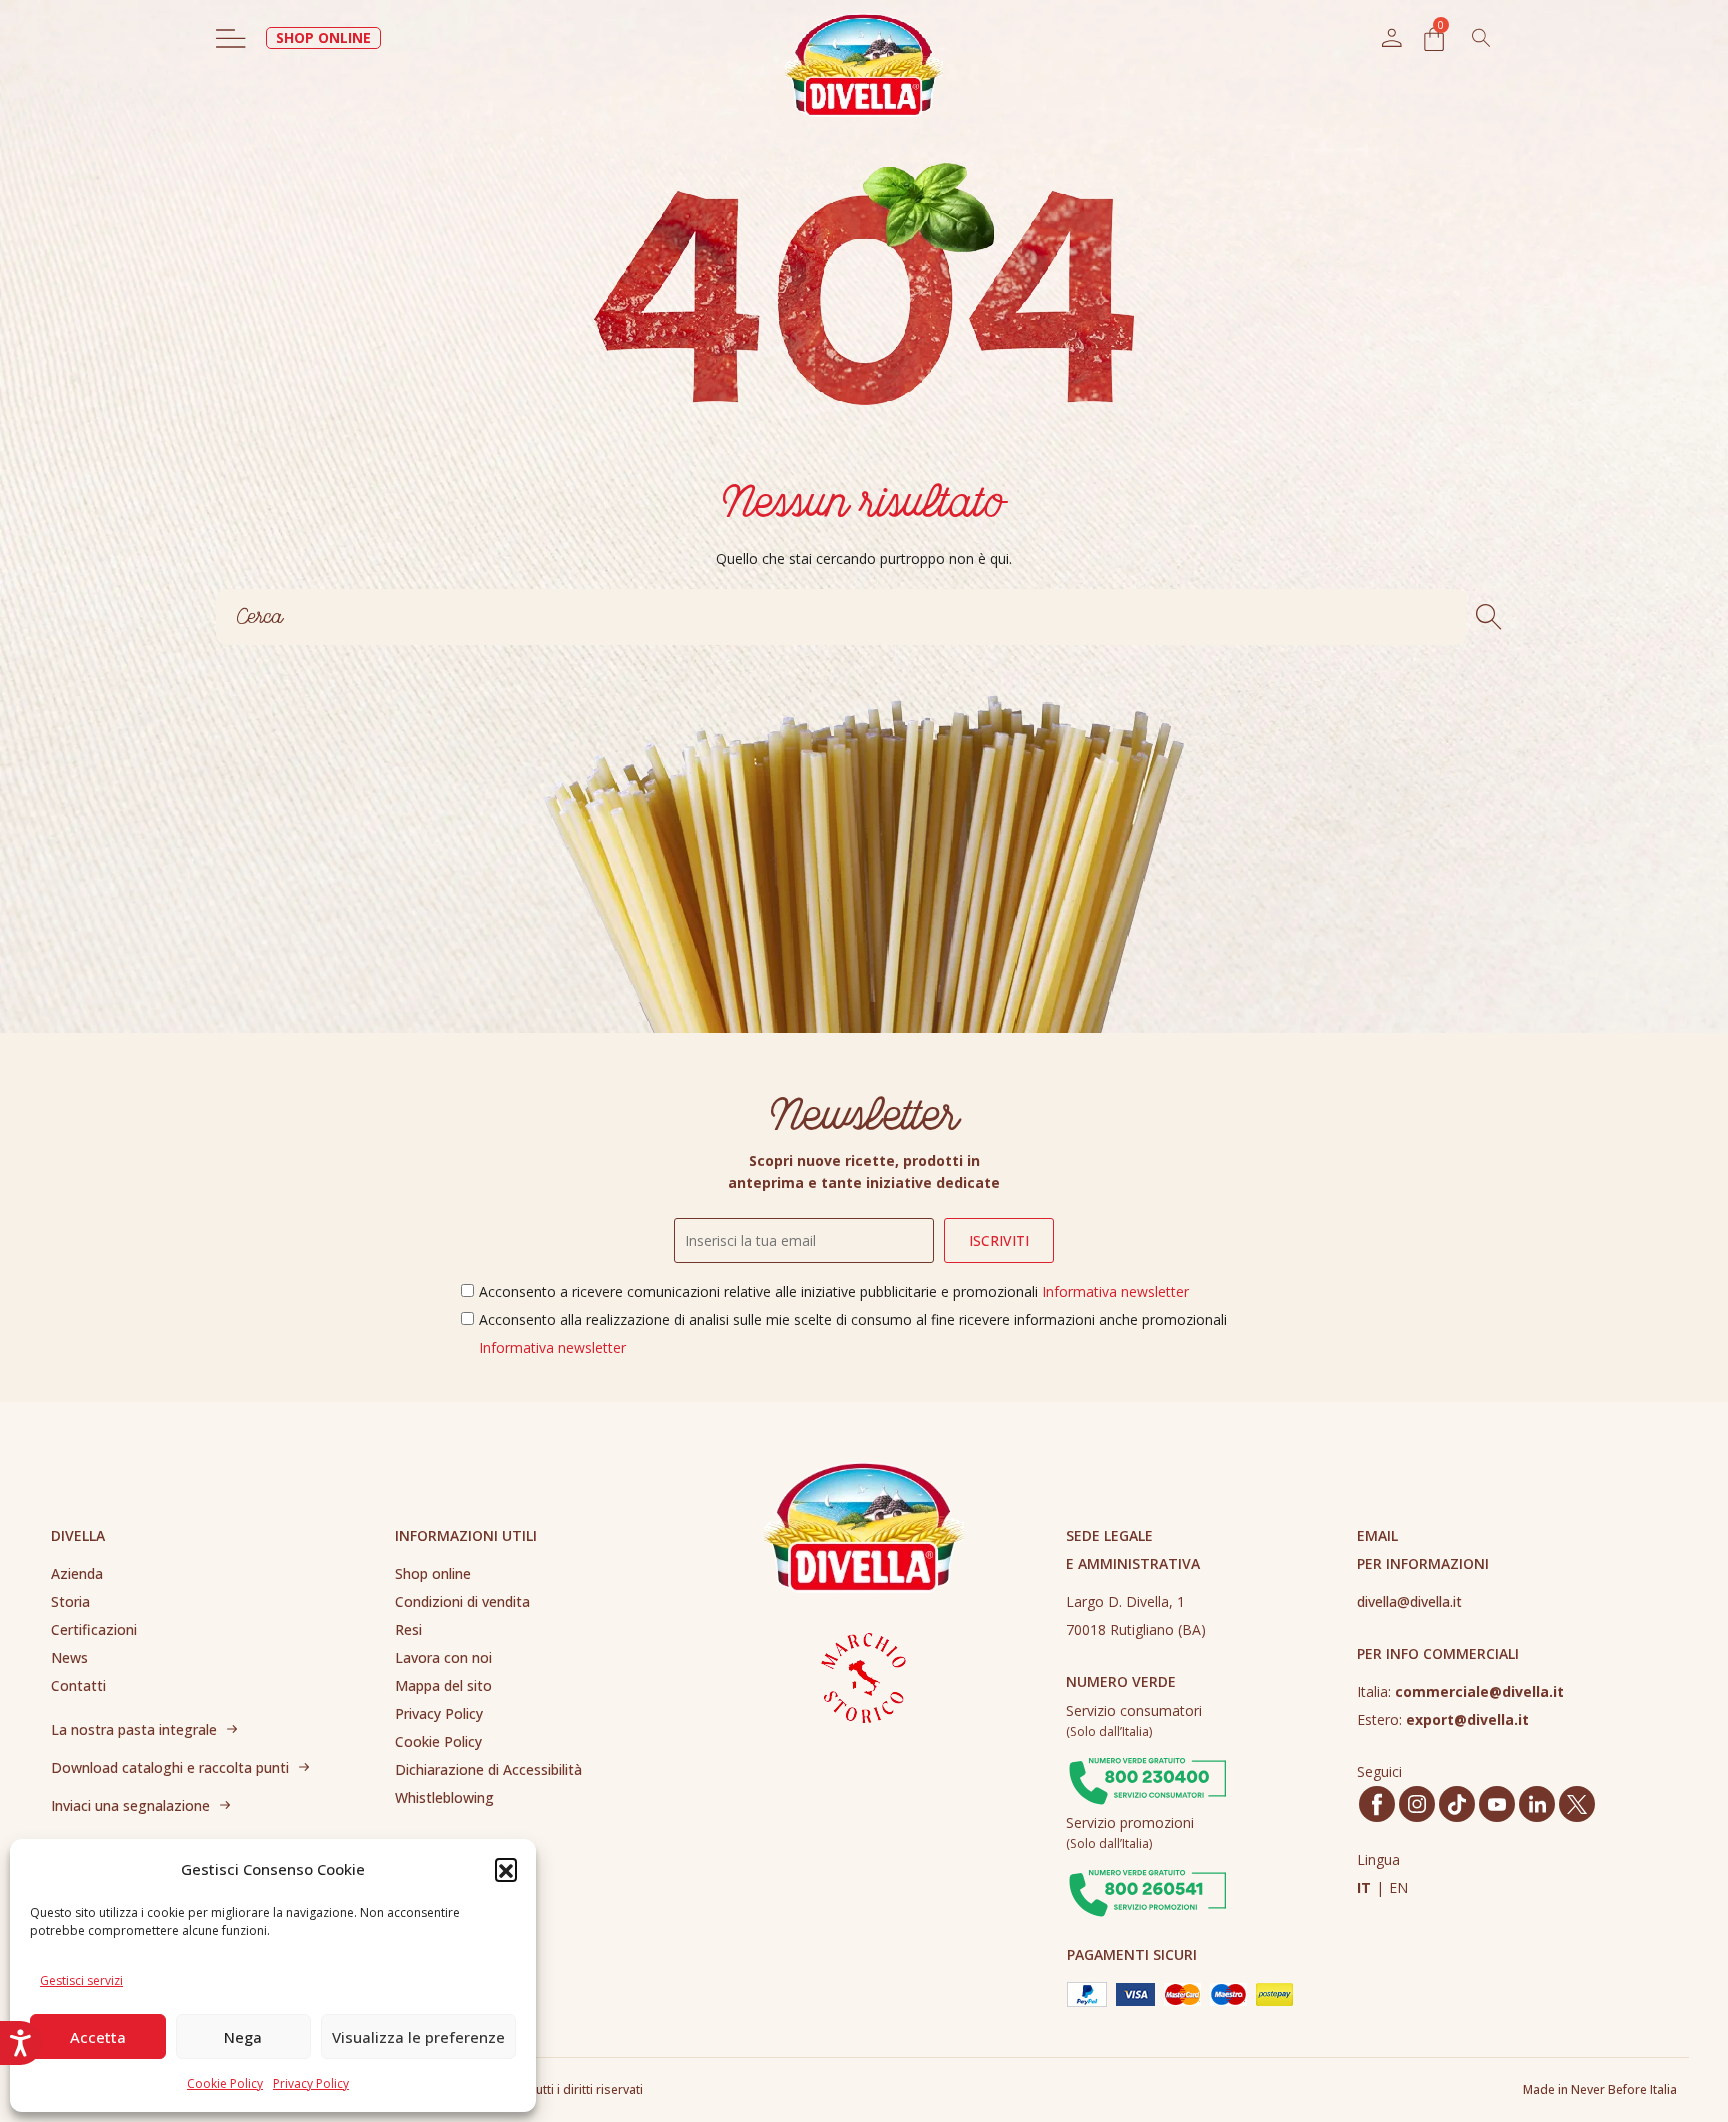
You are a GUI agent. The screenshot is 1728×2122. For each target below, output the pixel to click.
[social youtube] (1497, 1804)
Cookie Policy (225, 2083)
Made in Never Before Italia (1600, 2089)
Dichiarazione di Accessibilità (488, 1769)
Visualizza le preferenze (418, 2037)
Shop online (433, 1573)
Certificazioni (94, 1629)
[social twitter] (1577, 1804)
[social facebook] (1377, 1804)
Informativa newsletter (1115, 1291)
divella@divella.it (1409, 1601)
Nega (243, 2037)
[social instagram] (1417, 1804)
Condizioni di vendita (462, 1601)
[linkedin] (1537, 1804)
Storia (70, 1601)
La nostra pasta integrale (134, 1729)
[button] (506, 1869)
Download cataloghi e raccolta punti (170, 1767)
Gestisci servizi (81, 1980)
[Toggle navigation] (231, 38)
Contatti (78, 1685)
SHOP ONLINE (323, 37)
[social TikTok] (1457, 1804)
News (69, 1657)
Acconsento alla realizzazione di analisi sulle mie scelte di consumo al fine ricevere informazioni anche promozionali (853, 1333)
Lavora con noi (443, 1657)
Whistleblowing (444, 1797)
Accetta (98, 2037)
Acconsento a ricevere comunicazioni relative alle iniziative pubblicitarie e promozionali (834, 1291)
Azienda (77, 1573)
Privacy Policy (311, 2083)
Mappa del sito (443, 1685)
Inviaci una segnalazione (130, 1805)
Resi (408, 1629)
